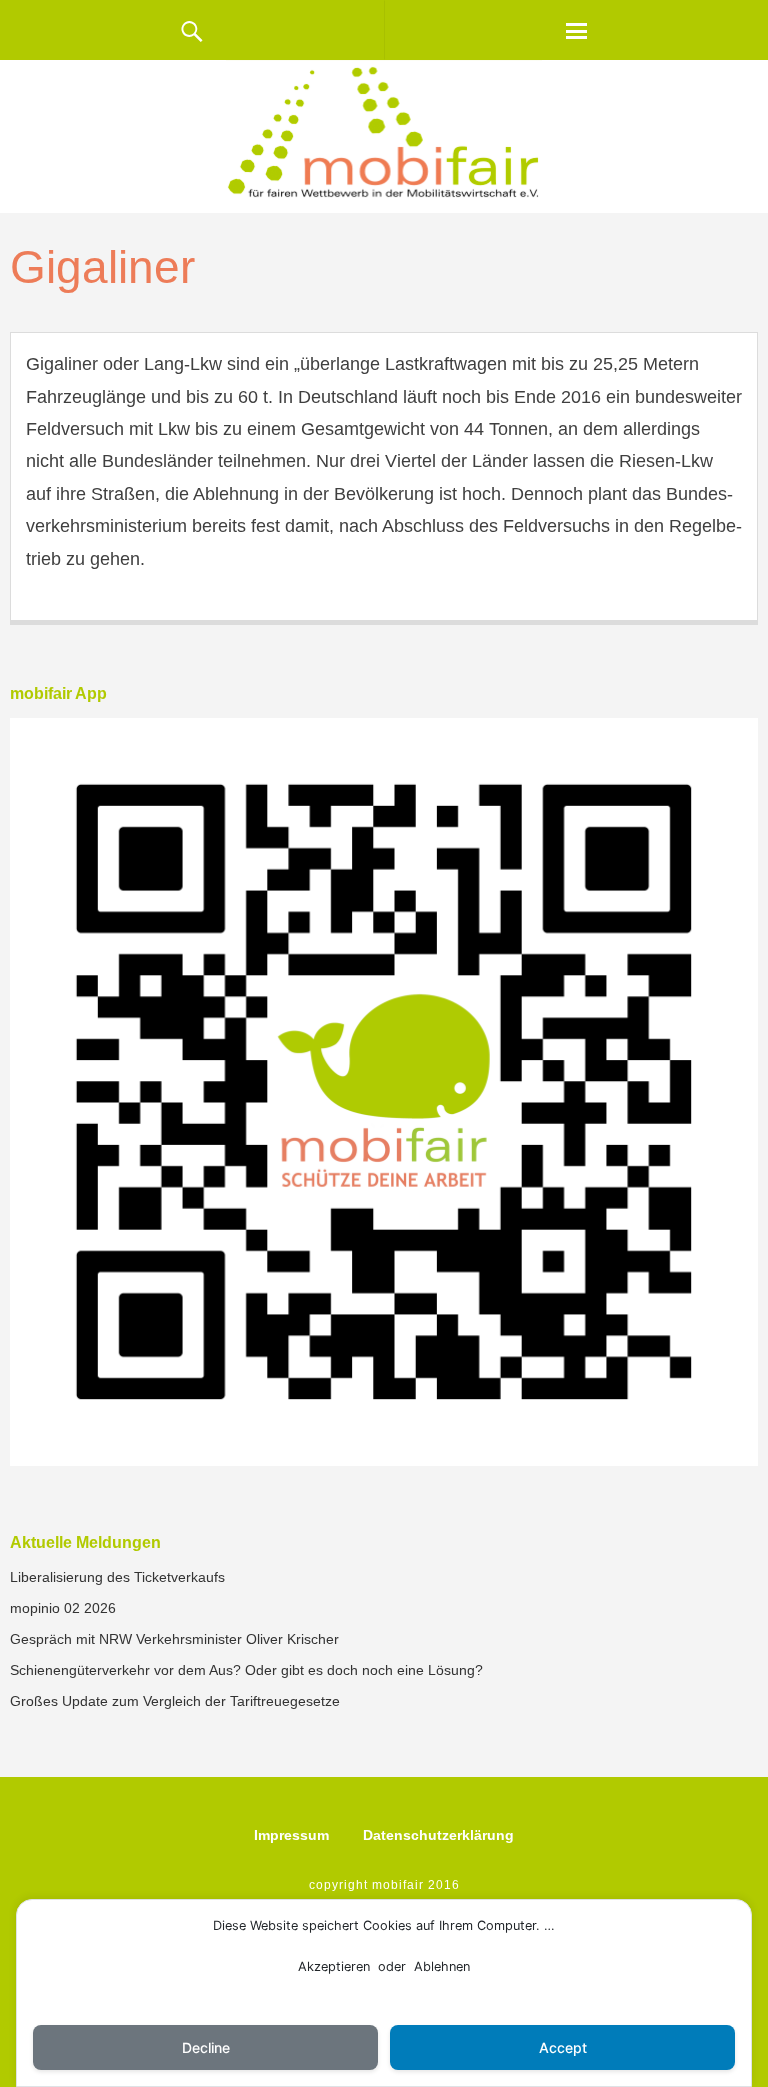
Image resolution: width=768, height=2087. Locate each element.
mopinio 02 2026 (63, 1608)
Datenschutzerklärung (438, 1835)
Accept (563, 2047)
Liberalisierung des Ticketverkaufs (117, 1577)
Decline (206, 2047)
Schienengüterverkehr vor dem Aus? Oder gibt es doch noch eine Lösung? (246, 1670)
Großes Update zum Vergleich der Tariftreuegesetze (175, 1701)
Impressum (291, 1835)
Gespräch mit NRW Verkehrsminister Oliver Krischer (174, 1639)
